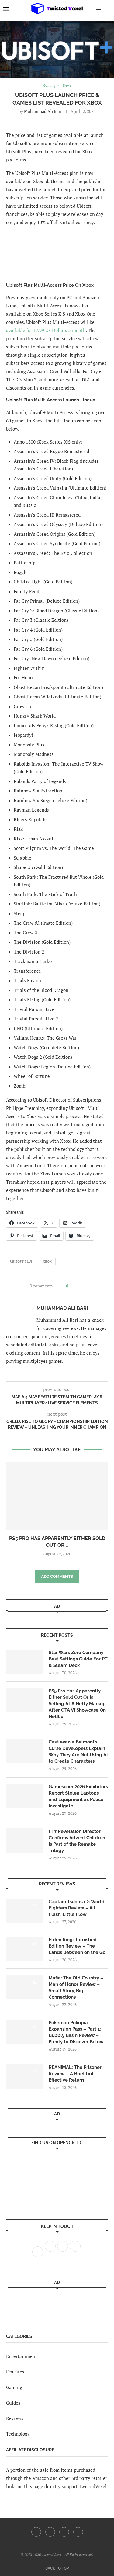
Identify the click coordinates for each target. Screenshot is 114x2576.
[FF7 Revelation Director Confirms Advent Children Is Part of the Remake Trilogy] (24, 1840)
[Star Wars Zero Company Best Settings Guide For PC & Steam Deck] (24, 1662)
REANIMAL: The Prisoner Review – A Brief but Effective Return (75, 2074)
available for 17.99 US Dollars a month (46, 330)
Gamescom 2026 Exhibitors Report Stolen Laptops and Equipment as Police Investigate (78, 1796)
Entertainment (22, 2356)
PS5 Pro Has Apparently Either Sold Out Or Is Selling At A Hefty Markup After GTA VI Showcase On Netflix (77, 1704)
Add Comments (57, 1576)
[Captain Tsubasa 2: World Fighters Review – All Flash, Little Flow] (24, 1911)
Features (15, 2372)
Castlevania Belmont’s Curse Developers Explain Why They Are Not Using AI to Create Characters (78, 1752)
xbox (47, 1262)
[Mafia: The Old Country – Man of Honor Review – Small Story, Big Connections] (24, 1987)
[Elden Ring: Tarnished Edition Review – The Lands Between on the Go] (24, 1949)
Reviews (15, 2418)
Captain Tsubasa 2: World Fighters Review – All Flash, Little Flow (77, 1908)
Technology (18, 2434)
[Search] (108, 9)
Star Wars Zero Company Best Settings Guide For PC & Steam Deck (78, 1659)
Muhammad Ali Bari (43, 111)
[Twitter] (50, 2532)
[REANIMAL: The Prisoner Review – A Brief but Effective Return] (24, 2076)
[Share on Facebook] (75, 1286)
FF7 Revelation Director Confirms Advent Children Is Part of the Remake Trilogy (77, 1841)
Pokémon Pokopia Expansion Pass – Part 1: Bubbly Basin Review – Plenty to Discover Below (76, 2032)
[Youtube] (64, 2532)
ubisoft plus (21, 1262)
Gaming (14, 2387)
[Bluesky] (78, 2532)
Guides (13, 2403)
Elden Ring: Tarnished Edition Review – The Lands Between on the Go (77, 1946)
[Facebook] (36, 2532)
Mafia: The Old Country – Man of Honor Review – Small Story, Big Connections (76, 1987)
